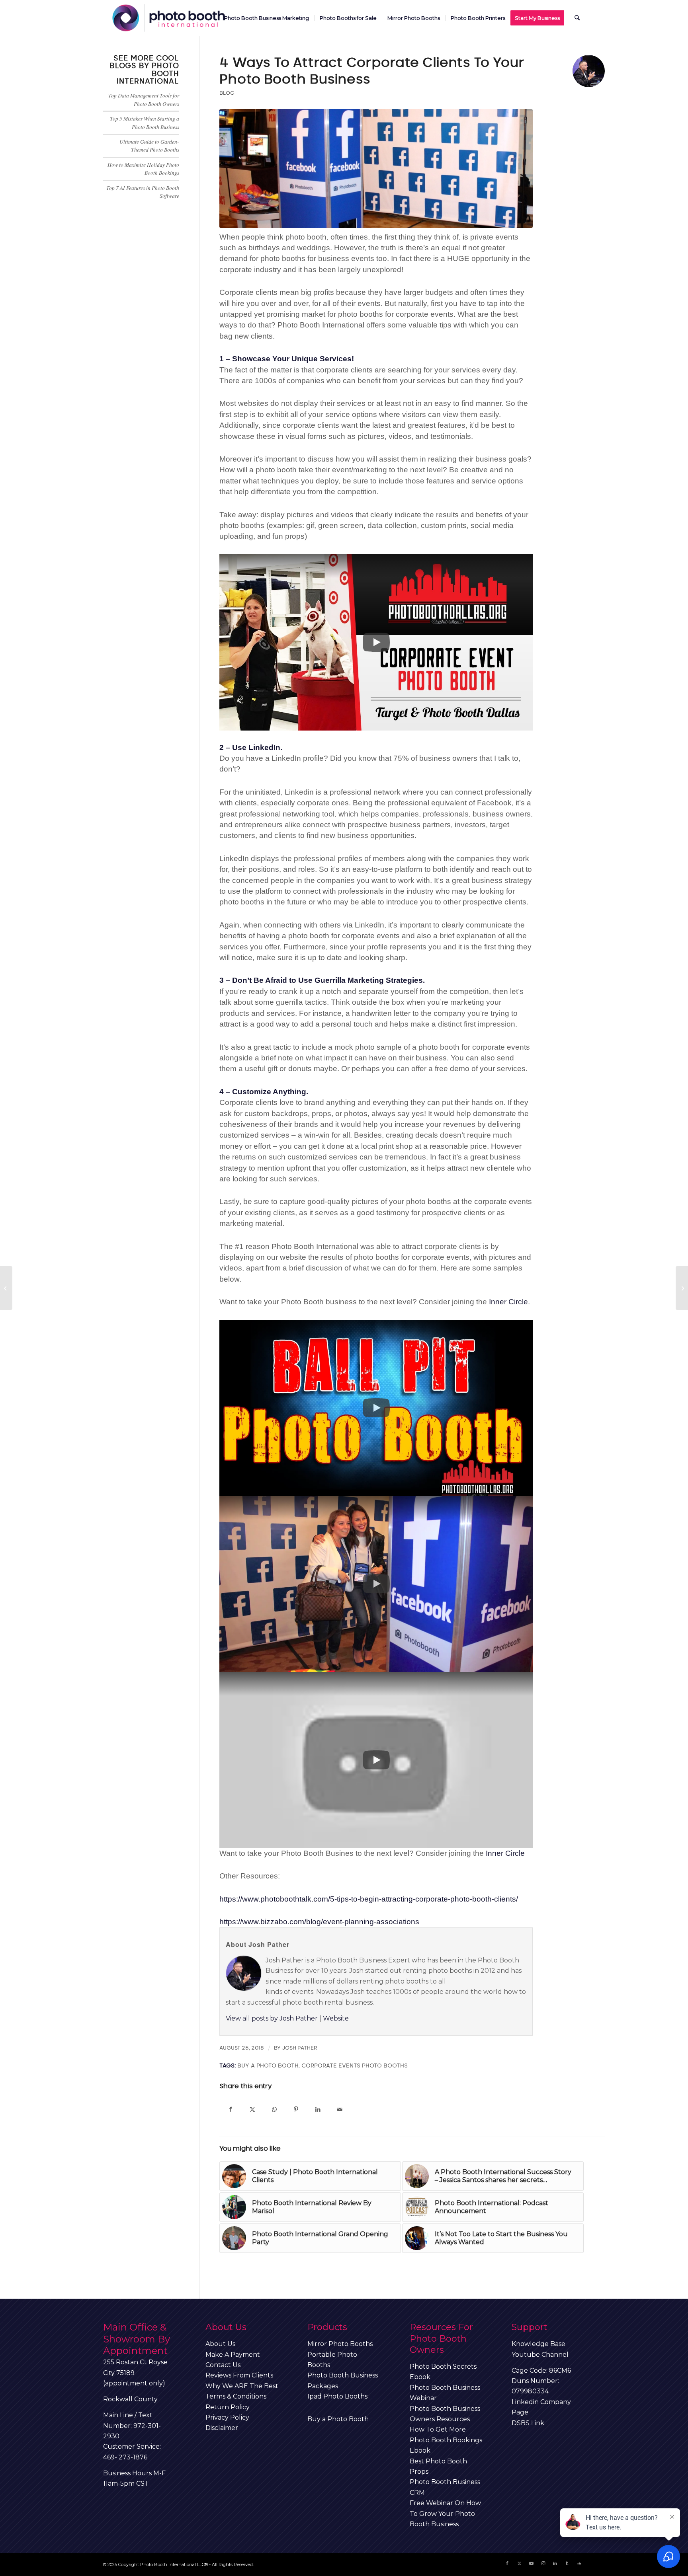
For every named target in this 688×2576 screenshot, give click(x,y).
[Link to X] (519, 2563)
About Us (220, 2344)
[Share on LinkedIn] (318, 2109)
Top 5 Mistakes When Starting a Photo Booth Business (145, 122)
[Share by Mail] (340, 2109)
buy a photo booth (268, 2066)
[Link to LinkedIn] (555, 2563)
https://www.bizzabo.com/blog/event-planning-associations (319, 1922)
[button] (376, 642)
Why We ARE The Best (242, 2386)
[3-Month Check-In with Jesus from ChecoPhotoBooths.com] (6, 1288)
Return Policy (228, 2407)
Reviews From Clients (239, 2375)
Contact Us (223, 2365)
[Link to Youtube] (531, 2563)
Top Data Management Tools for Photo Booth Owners (144, 99)
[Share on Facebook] (230, 2109)
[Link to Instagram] (543, 2563)
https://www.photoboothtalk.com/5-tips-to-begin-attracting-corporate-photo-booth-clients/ (369, 1899)
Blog (227, 93)
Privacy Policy (227, 2417)
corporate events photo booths (355, 2066)
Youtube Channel (540, 2355)
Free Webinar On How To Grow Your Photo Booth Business (445, 2514)
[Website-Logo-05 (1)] (169, 18)
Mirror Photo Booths (340, 2344)
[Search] (577, 18)
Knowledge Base (538, 2344)
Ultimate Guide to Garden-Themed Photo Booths (149, 145)
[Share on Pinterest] (296, 2109)
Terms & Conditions (236, 2396)
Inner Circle (508, 1302)
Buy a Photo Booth (338, 2419)
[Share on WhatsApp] (274, 2109)
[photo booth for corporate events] (376, 169)
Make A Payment (233, 2355)
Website (336, 2018)
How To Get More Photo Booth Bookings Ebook (446, 2440)
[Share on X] (252, 2109)
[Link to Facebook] (507, 2563)
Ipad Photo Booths (337, 2396)
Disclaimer (222, 2428)
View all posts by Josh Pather (272, 2018)
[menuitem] (267, 18)
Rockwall (118, 2399)
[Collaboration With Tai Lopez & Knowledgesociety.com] (682, 1288)
